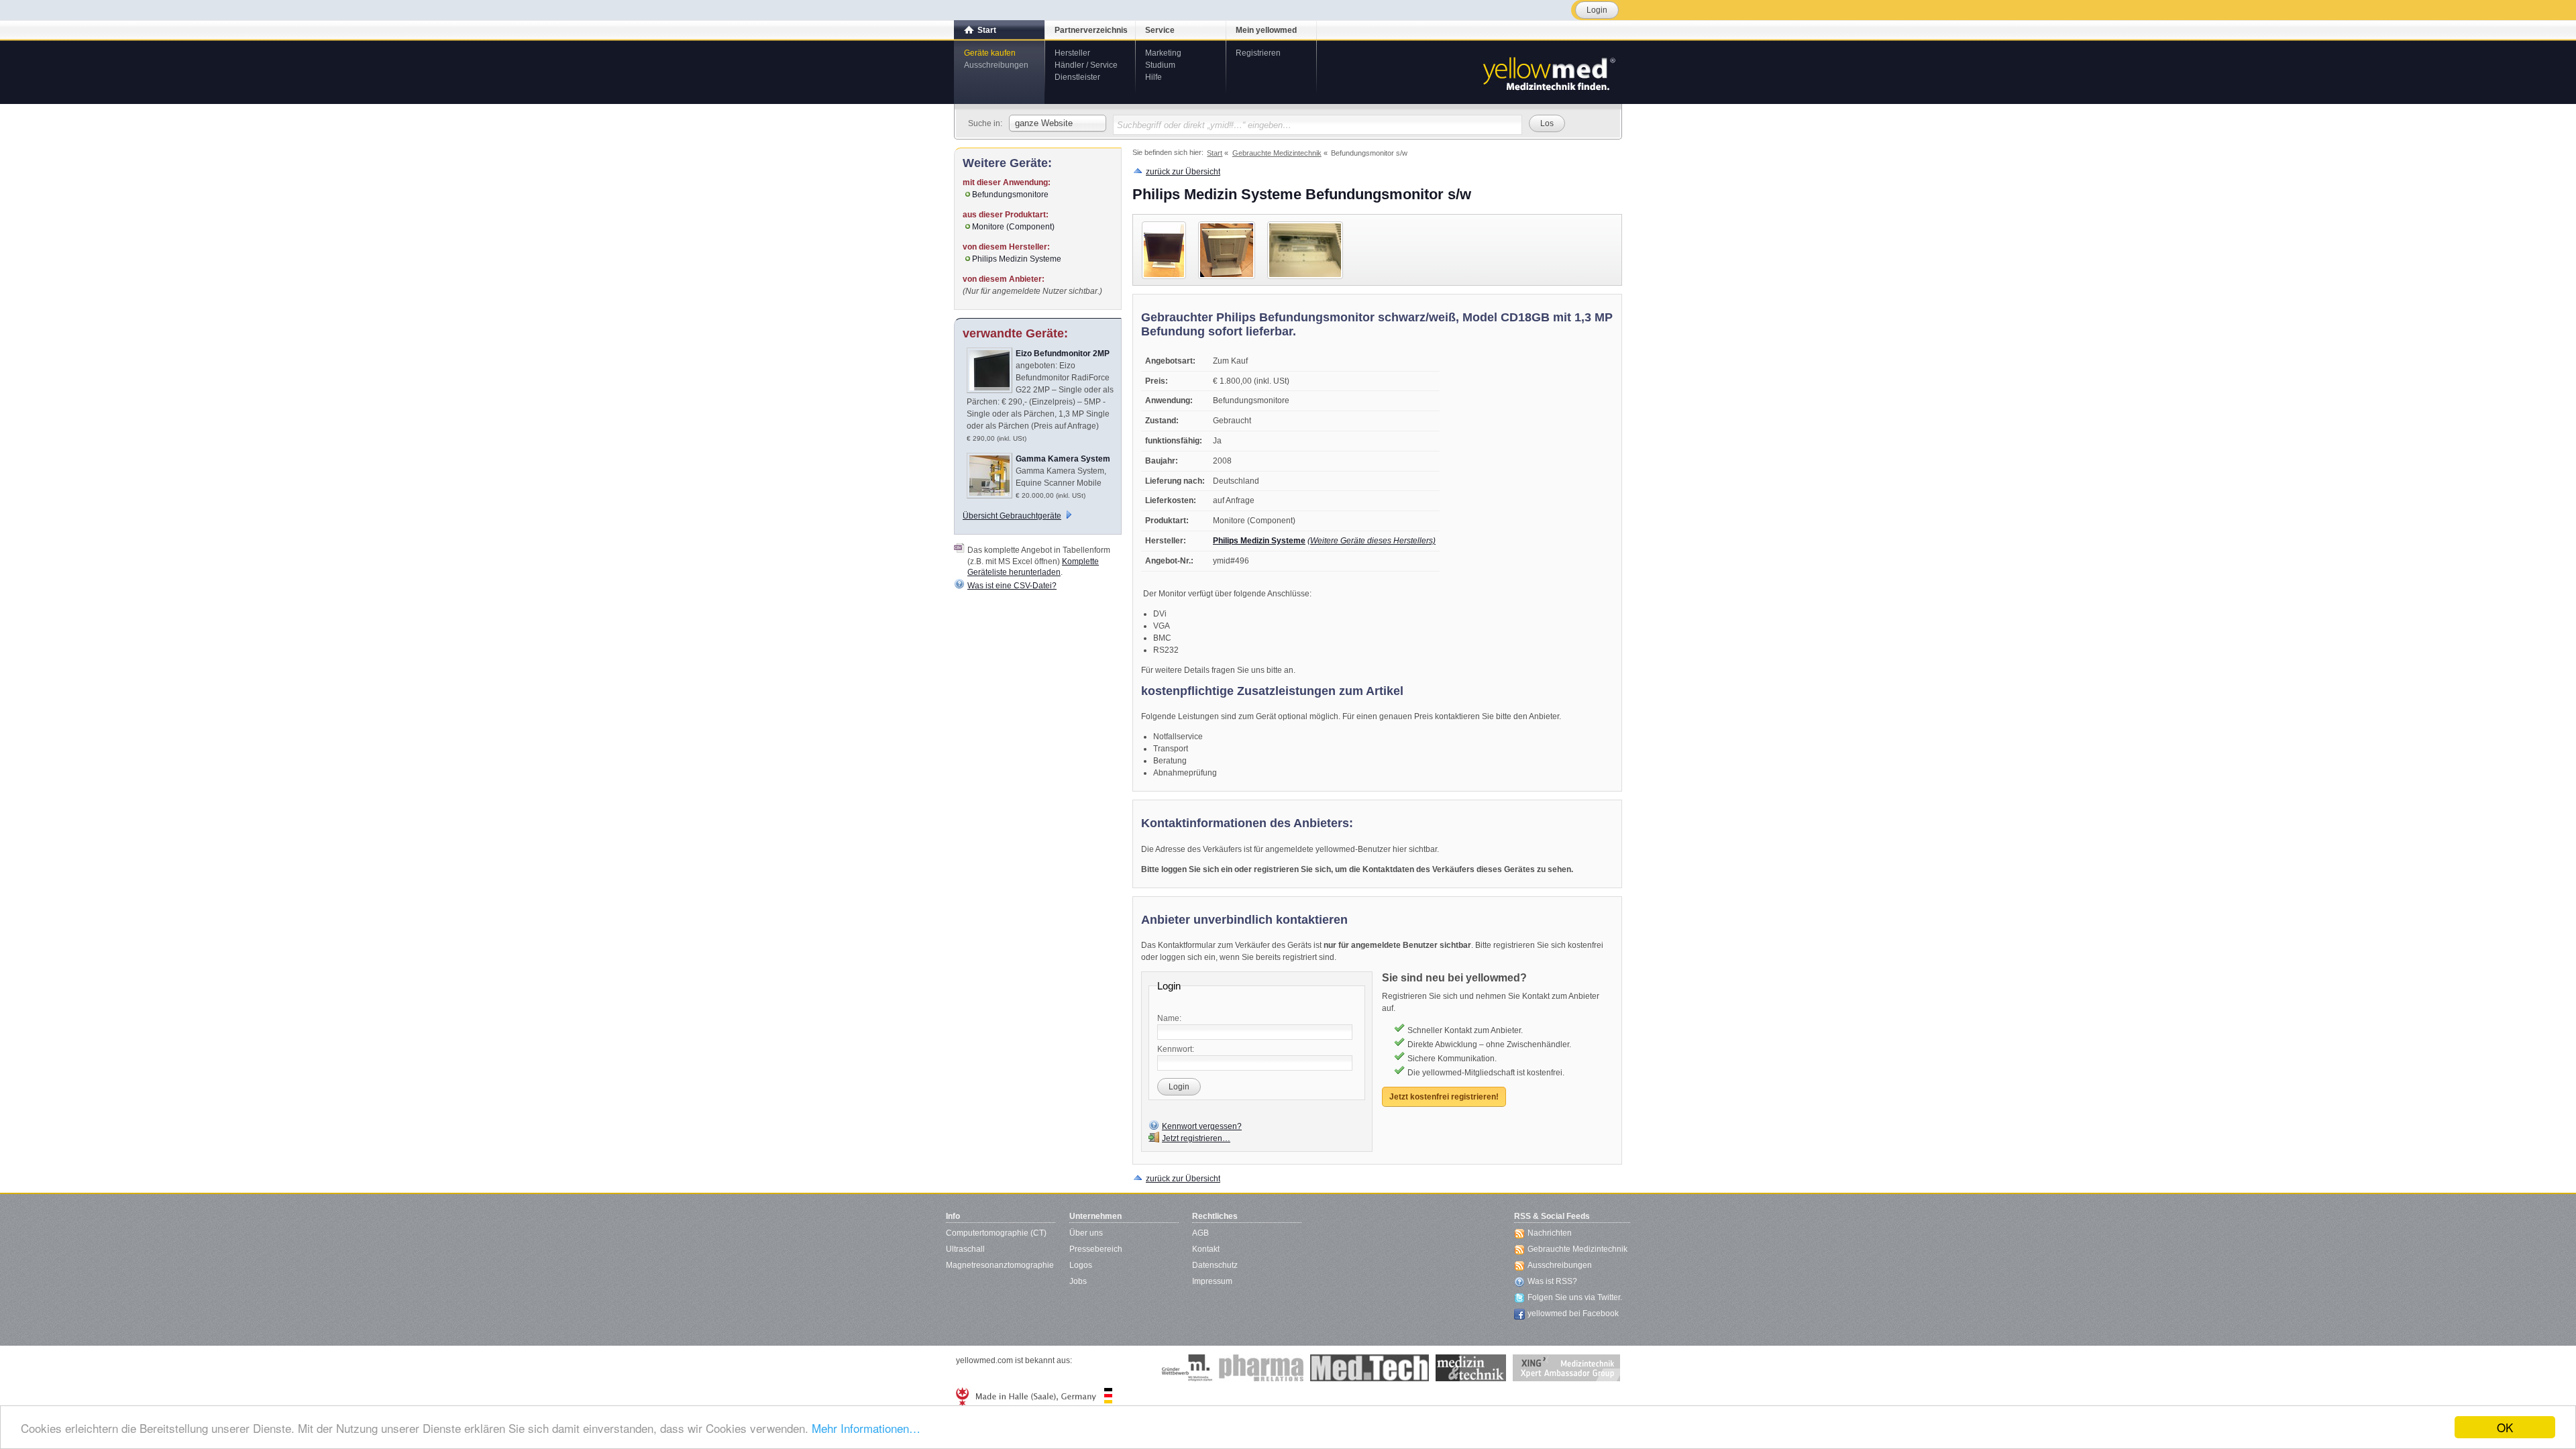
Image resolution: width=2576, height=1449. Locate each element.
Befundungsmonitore (1010, 195)
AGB (1200, 1233)
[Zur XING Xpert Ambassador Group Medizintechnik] (1566, 1368)
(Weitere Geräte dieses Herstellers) (1372, 541)
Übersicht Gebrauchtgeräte (1012, 516)
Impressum (1212, 1281)
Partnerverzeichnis (1091, 30)
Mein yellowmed (1266, 30)
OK (2505, 1427)
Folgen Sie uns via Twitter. (1575, 1297)
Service (1160, 30)
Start (987, 30)
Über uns (1086, 1233)
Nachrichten (1550, 1233)
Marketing (1163, 53)
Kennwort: (1176, 1049)
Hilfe (1153, 77)
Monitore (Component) (1013, 227)
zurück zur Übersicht (1183, 172)
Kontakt (1206, 1249)
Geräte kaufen (990, 53)
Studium (1160, 65)
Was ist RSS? (1552, 1281)
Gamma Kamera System (1063, 459)
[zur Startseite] (1548, 72)
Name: (1169, 1018)
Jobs (1078, 1281)
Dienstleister (1077, 77)
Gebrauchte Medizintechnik (1577, 1249)
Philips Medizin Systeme (1259, 541)
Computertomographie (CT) (996, 1233)
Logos (1081, 1265)
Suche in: (985, 123)
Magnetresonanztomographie (1000, 1265)
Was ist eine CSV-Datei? (1012, 586)
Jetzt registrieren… (1196, 1138)
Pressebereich (1096, 1249)
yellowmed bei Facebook (1573, 1313)
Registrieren (1258, 53)
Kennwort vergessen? (1202, 1126)
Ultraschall (965, 1249)
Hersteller (1072, 53)
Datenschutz (1215, 1265)
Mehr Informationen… (866, 1428)
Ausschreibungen (996, 65)
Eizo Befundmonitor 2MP (1063, 354)
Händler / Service (1086, 65)
